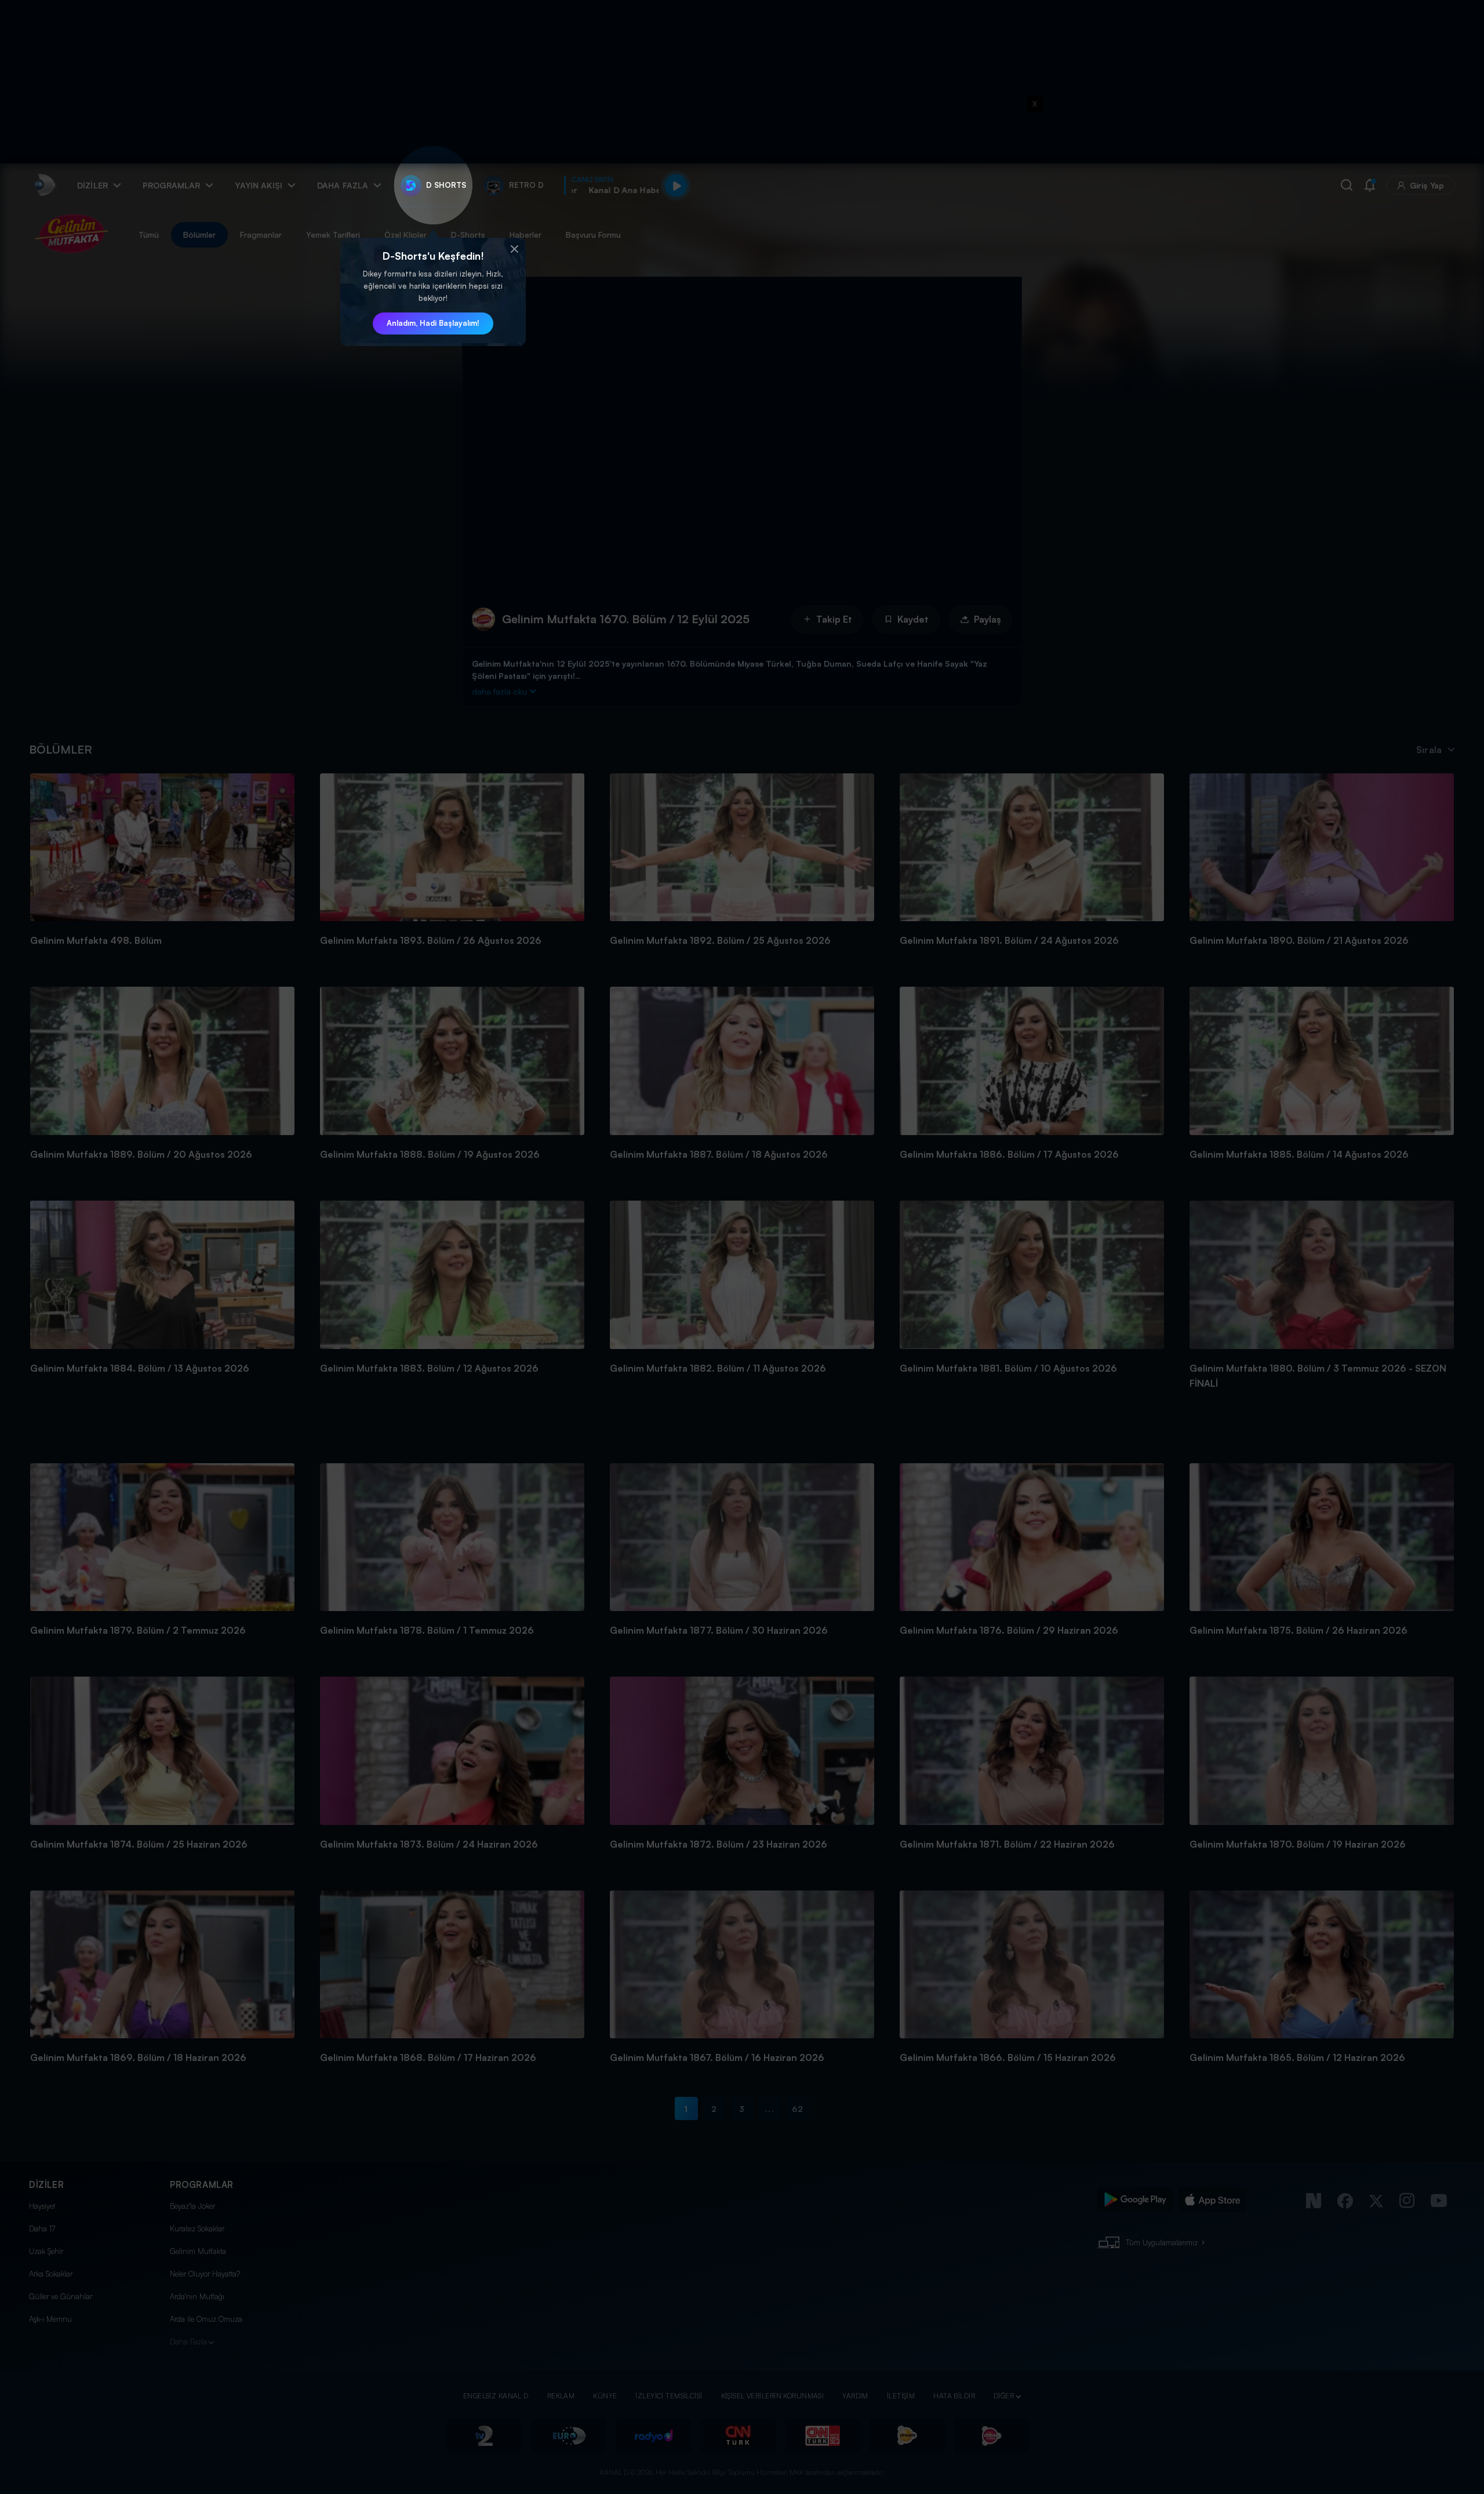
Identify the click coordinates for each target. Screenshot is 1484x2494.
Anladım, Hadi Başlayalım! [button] (433, 323)
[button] (514, 249)
